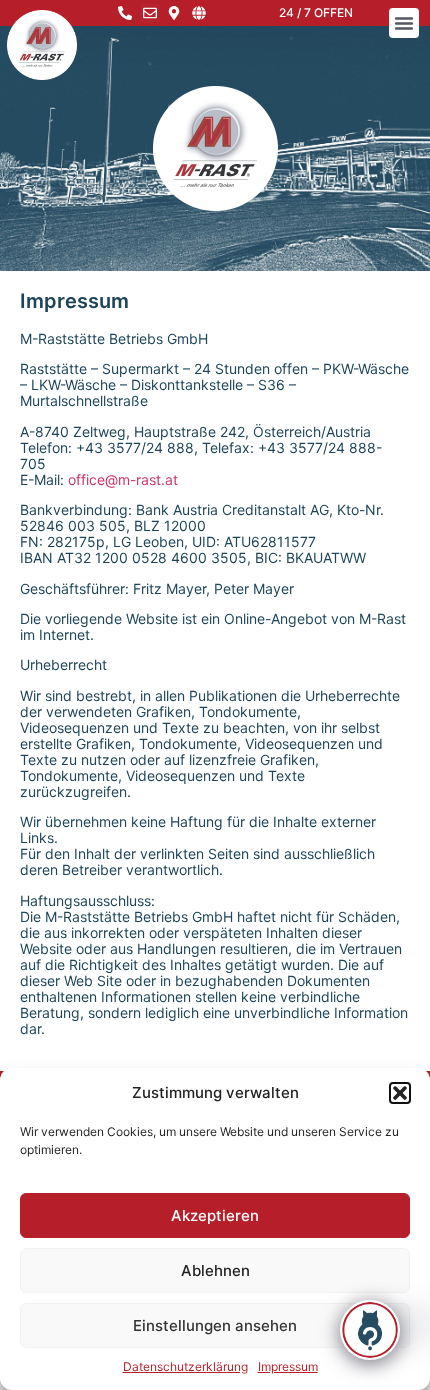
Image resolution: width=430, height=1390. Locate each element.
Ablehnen (215, 1270)
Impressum (288, 1366)
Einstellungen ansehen (215, 1325)
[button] (400, 1093)
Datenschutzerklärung (185, 1366)
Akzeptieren (215, 1215)
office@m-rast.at (123, 479)
